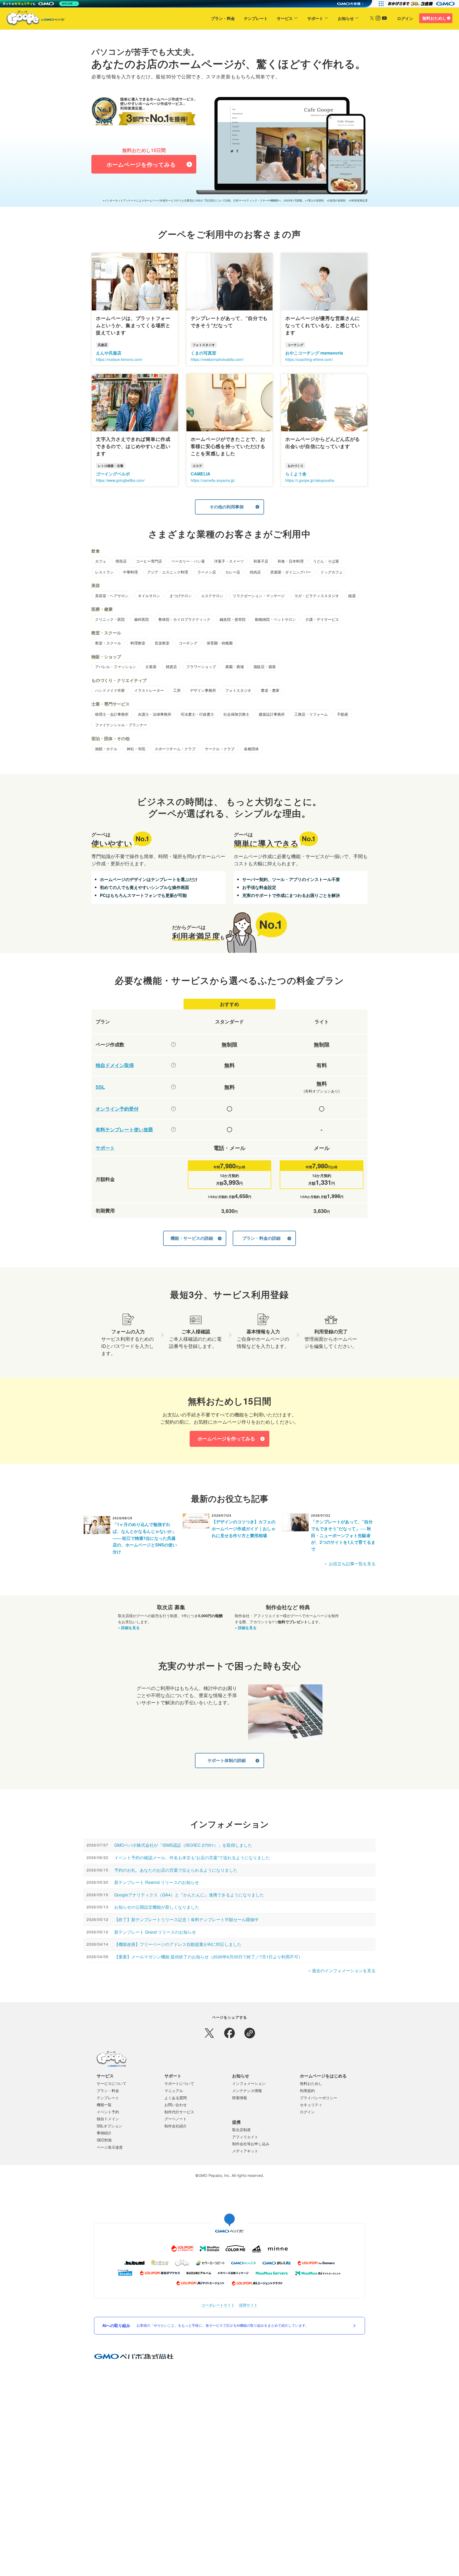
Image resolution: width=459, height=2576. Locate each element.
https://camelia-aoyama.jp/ (213, 480)
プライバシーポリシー (318, 2098)
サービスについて (112, 2083)
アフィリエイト (245, 2137)
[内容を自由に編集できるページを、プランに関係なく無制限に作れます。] (173, 1044)
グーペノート (176, 2119)
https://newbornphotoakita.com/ (217, 359)
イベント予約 (108, 2112)
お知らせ (346, 18)
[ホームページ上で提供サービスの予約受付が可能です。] (173, 1109)
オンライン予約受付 (117, 1109)
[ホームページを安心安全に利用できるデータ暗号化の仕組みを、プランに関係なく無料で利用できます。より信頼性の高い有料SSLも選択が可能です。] (173, 1087)
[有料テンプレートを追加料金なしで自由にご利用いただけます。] (173, 1129)
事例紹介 (104, 2133)
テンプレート (256, 18)
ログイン (405, 18)
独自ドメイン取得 (115, 1065)
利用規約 (307, 2090)
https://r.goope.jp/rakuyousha (310, 480)
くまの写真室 (203, 353)
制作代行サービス (179, 2112)
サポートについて (179, 2083)
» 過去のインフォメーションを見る (342, 1970)
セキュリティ (311, 2105)
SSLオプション (109, 2126)
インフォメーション (249, 2083)
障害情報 (240, 2098)
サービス (285, 18)
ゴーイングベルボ (113, 474)
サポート (315, 18)
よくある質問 (176, 2098)
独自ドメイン (108, 2119)
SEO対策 (104, 2140)
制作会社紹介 (176, 2126)
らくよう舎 (296, 474)
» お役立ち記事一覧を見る (350, 1564)
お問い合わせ (176, 2105)
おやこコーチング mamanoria (314, 353)
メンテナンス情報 (247, 2090)
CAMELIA (201, 474)
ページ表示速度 (110, 2147)
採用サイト (248, 2305)
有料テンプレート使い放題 (124, 1130)
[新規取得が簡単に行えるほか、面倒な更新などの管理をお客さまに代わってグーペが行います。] (173, 1065)
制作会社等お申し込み (251, 2144)
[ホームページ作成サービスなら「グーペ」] (32, 19)
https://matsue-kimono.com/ (119, 359)
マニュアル (174, 2090)
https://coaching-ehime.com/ (309, 359)
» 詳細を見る (129, 1628)
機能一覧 (104, 2105)
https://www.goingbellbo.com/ (120, 480)
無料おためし (434, 18)
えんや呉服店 (109, 353)
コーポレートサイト (218, 2305)
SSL (100, 1087)
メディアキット (245, 2151)
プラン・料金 (223, 18)
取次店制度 (241, 2130)
